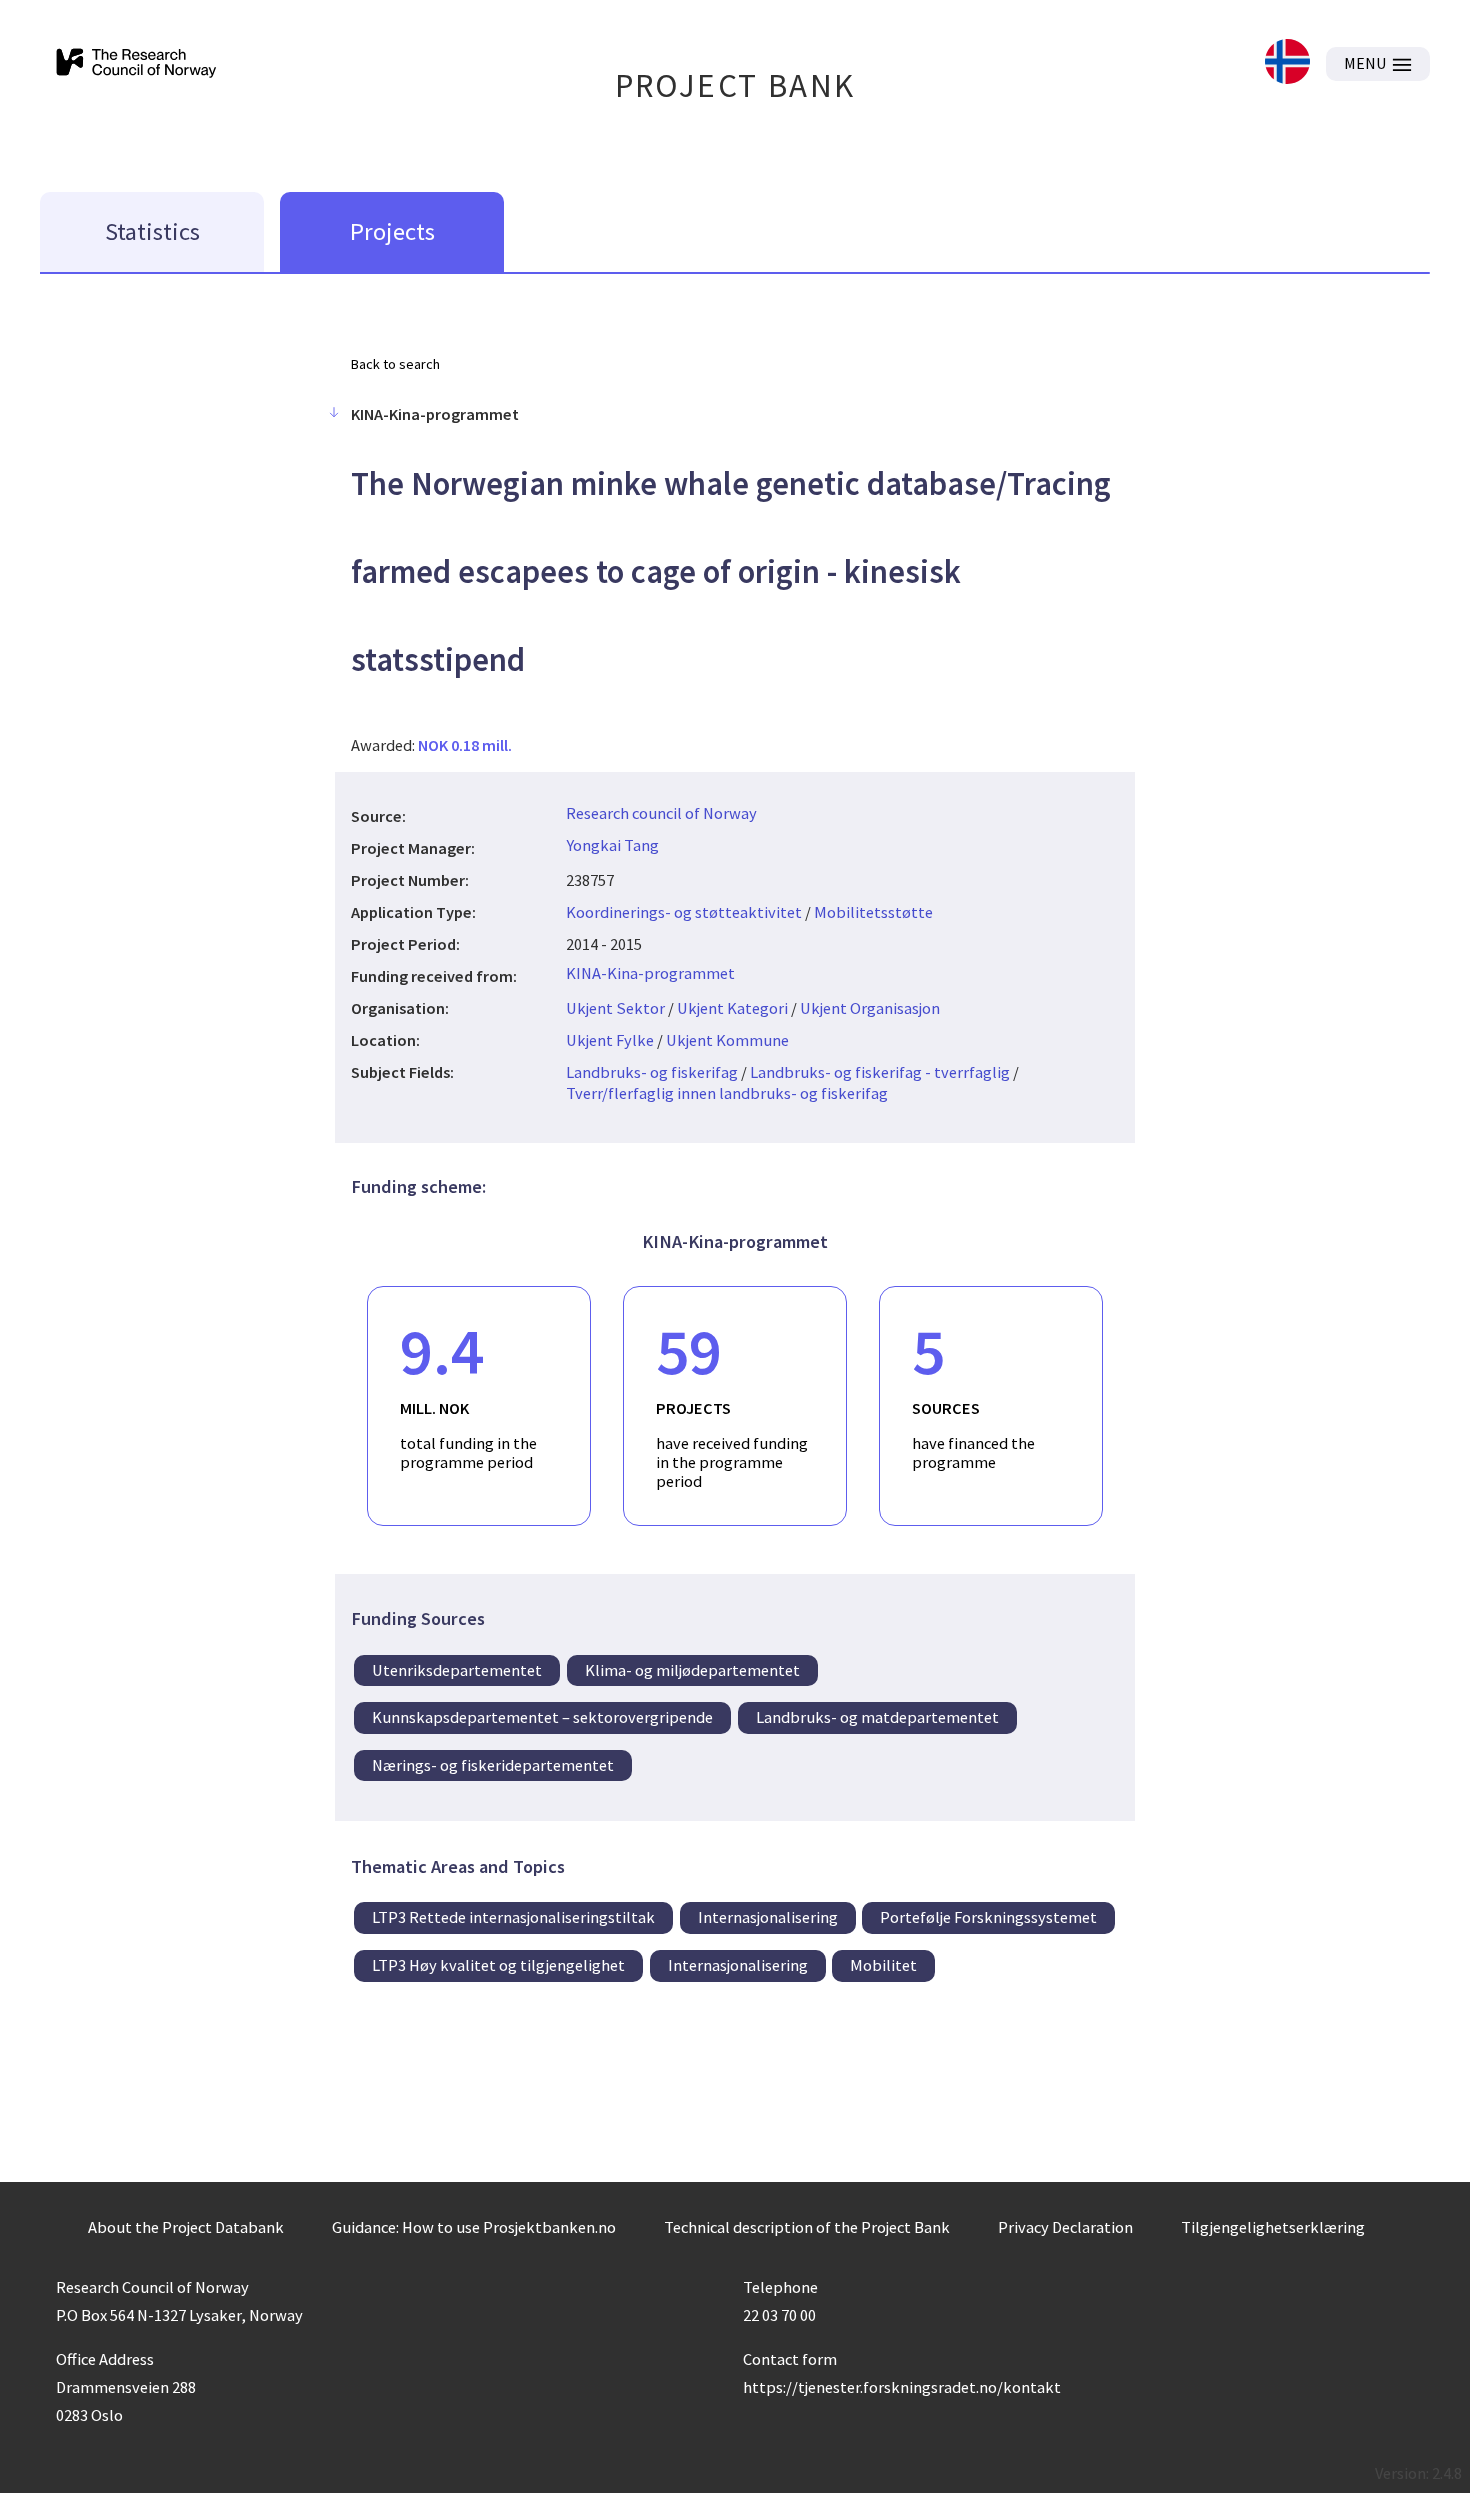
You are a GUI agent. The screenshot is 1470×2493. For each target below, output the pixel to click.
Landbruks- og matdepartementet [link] (877, 1717)
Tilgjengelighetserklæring (1273, 2227)
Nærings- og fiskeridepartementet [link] (493, 1765)
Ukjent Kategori (732, 1008)
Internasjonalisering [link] (768, 1917)
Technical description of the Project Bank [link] (807, 2227)
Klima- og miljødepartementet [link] (692, 1670)
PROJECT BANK (735, 85)
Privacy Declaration (1065, 2227)
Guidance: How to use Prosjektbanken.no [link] (474, 2227)
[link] (1287, 63)
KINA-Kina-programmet (650, 973)
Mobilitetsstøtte (873, 912)
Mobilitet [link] (883, 1965)
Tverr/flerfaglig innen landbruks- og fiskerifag (727, 1093)
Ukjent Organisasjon (870, 1008)
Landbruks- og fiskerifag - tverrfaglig (880, 1072)
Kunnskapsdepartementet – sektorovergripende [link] (542, 1717)
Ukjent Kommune (727, 1040)
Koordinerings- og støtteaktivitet (684, 912)
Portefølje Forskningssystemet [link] (988, 1917)
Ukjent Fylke (610, 1040)
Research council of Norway (661, 813)
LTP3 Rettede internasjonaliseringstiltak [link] (513, 1917)
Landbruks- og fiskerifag (652, 1072)
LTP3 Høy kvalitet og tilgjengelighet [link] (498, 1965)
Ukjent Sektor (615, 1008)
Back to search (395, 364)
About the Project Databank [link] (186, 2227)
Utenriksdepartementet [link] (457, 1670)
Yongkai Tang (612, 845)
